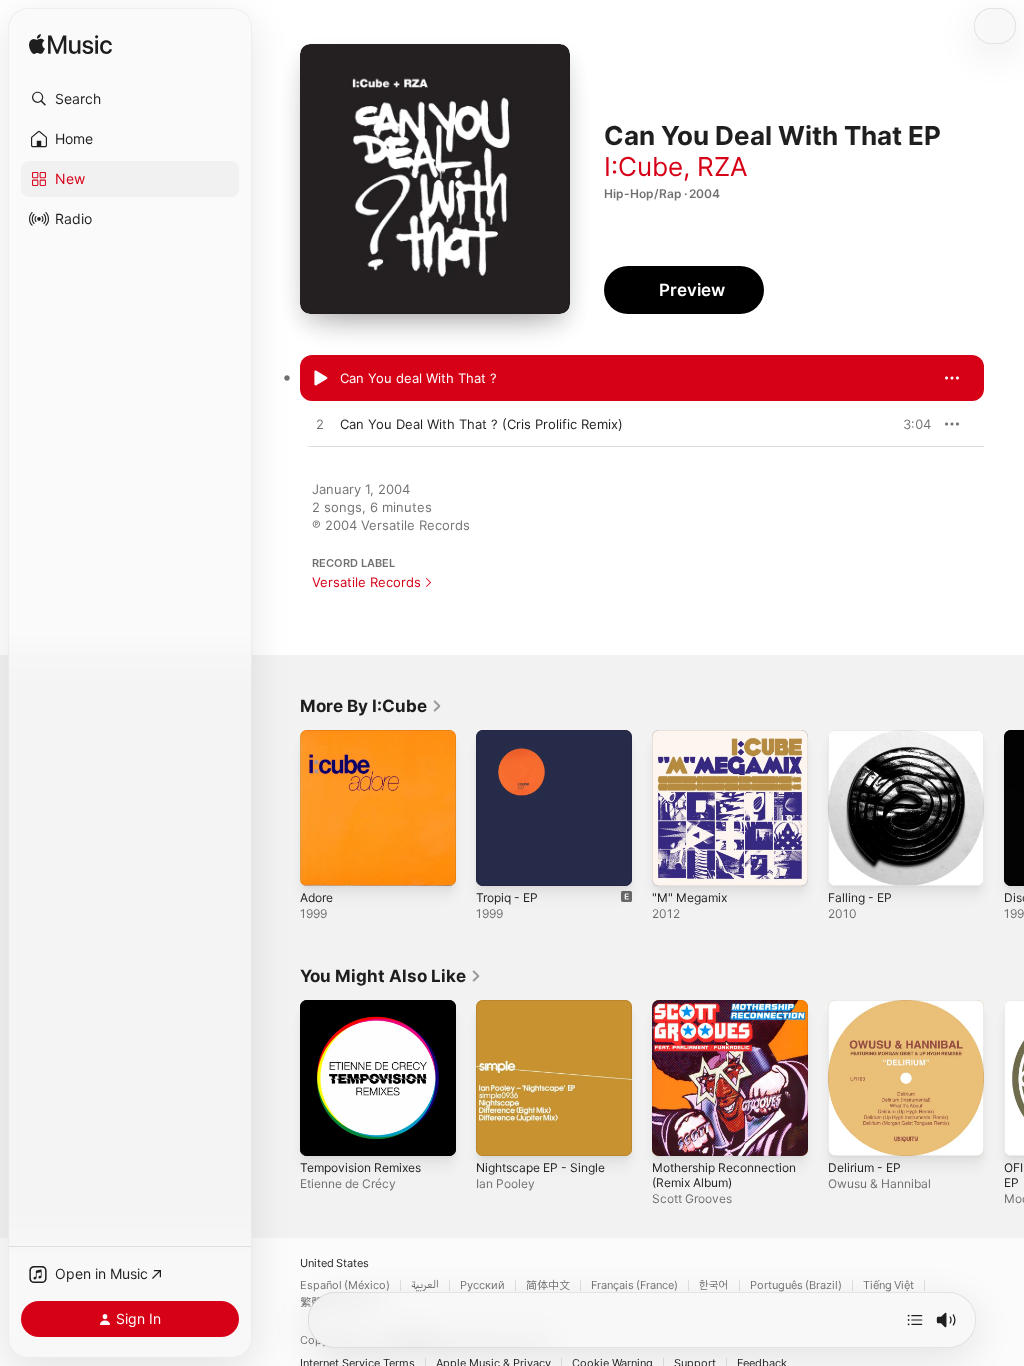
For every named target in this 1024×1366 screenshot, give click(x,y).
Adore (316, 897)
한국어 (714, 1285)
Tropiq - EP (507, 897)
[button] (130, 99)
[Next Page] (1004, 808)
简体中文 (548, 1285)
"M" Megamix (689, 897)
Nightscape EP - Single (540, 1167)
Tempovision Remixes (360, 1167)
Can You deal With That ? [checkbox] (418, 378)
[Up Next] (915, 1320)
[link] (371, 706)
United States (334, 1263)
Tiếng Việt (888, 1285)
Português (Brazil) (796, 1285)
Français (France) (634, 1285)
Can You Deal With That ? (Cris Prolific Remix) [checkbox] (481, 424)
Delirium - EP (864, 1167)
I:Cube (643, 166)
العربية (425, 1285)
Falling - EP (860, 897)
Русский (482, 1285)
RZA (722, 166)
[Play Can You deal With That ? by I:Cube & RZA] (320, 379)
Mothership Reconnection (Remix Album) (724, 1175)
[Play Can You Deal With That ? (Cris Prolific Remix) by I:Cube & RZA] (320, 425)
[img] (70, 45)
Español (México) (345, 1285)
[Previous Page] (280, 808)
